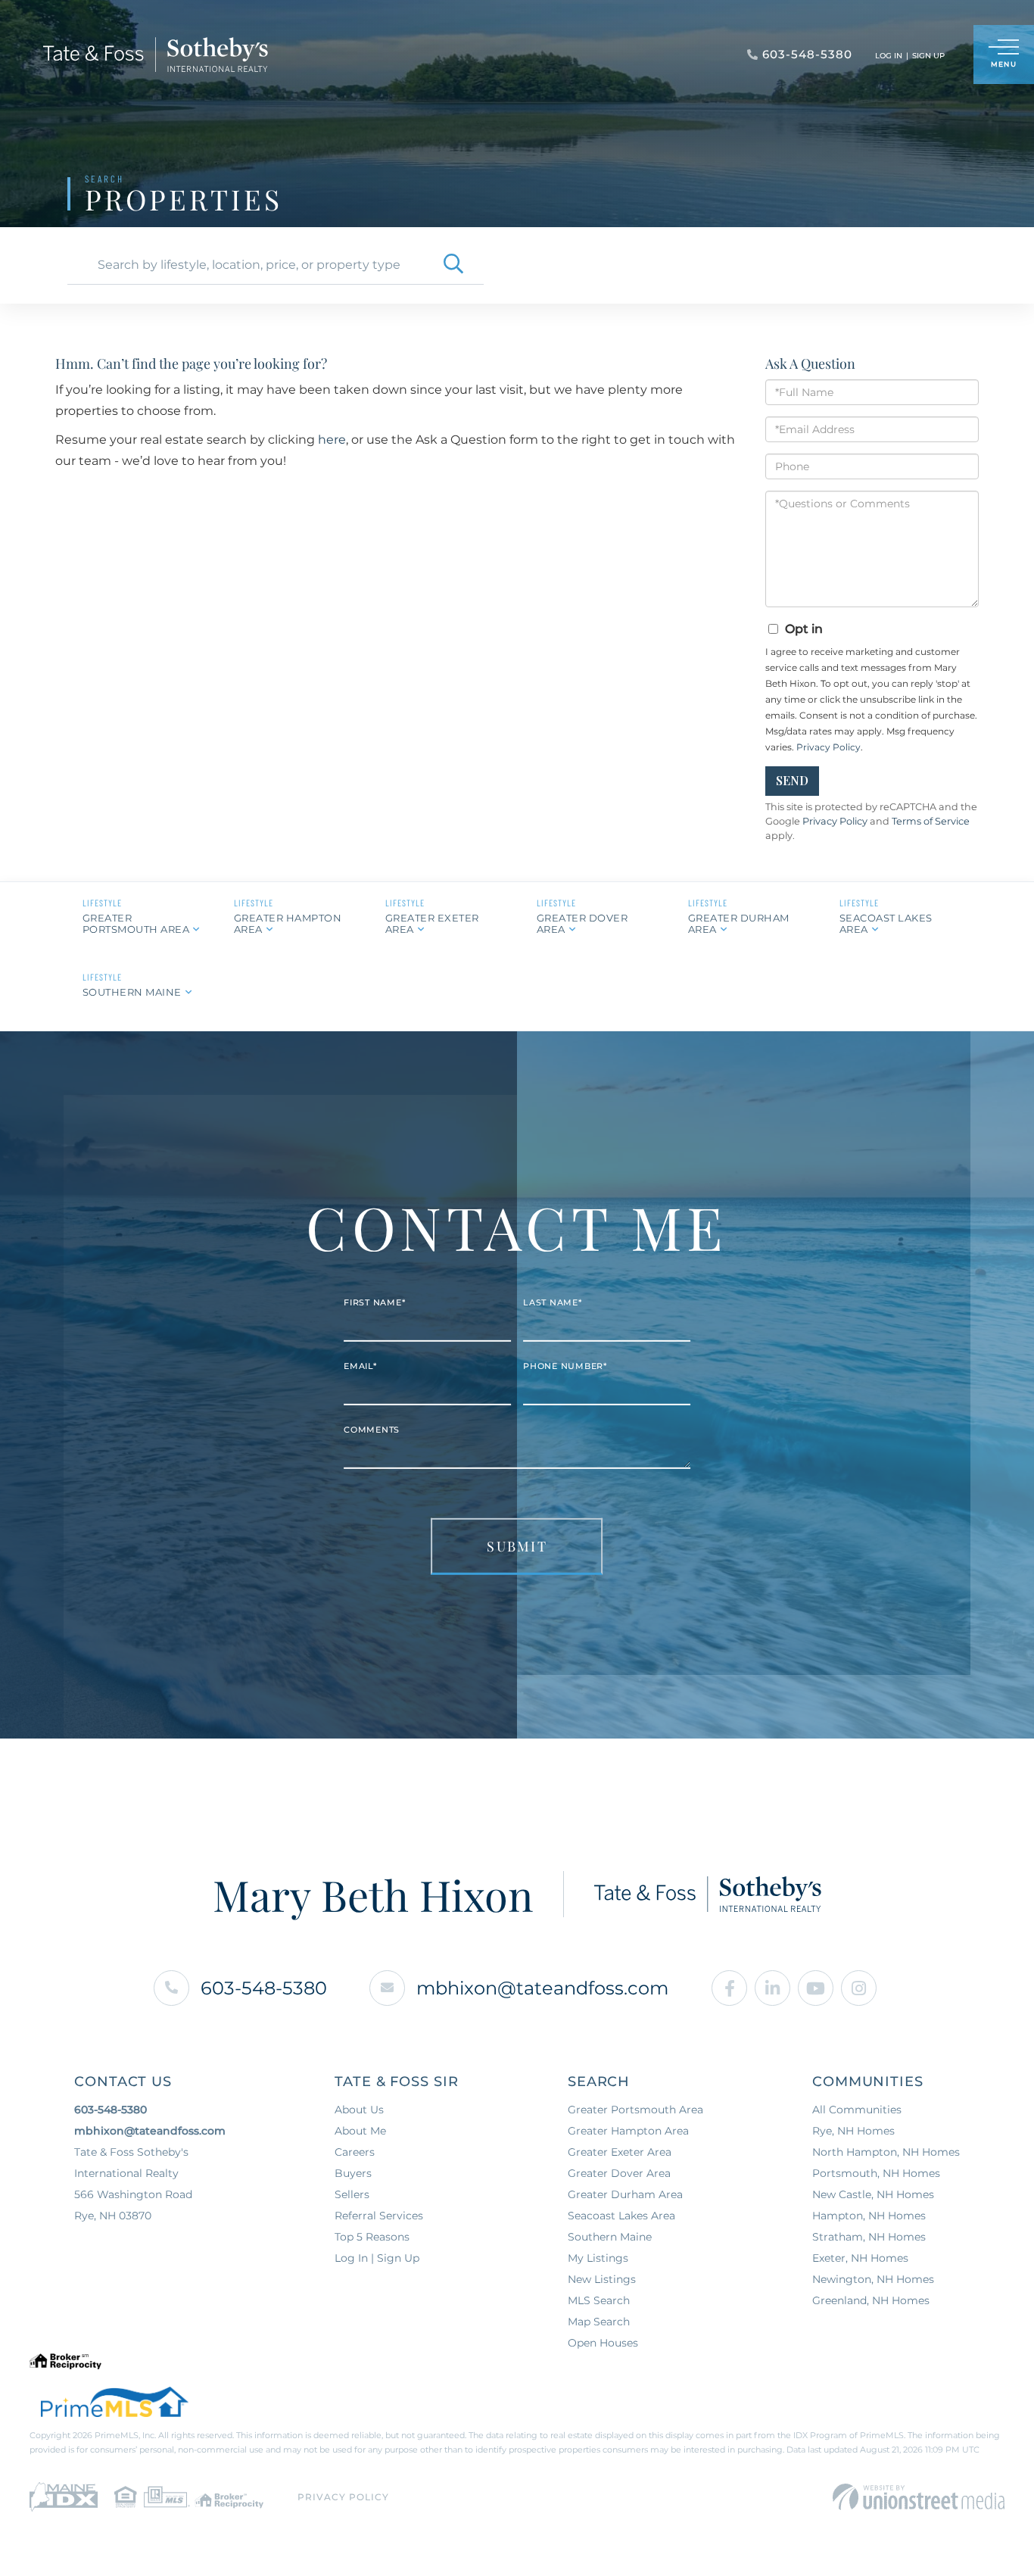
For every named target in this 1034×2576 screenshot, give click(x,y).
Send (792, 780)
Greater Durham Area (739, 923)
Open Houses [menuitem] (603, 2343)
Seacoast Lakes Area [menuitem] (621, 2216)
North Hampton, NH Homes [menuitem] (886, 2152)
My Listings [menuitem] (598, 2258)
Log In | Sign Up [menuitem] (377, 2258)
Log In (889, 56)
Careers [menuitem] (355, 2152)
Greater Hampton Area (288, 923)
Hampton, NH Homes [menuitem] (869, 2216)
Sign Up (928, 56)
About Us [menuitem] (359, 2110)
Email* (360, 1366)
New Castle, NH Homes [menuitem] (873, 2194)
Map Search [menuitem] (599, 2322)
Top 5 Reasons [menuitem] (372, 2237)
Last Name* (553, 1302)
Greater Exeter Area (432, 923)
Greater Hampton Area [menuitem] (628, 2131)
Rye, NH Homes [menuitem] (853, 2131)
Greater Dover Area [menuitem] (619, 2173)
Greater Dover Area (582, 923)
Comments (372, 1430)
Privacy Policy (828, 747)
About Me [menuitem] (360, 2131)
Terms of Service (931, 821)
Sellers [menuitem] (352, 2194)
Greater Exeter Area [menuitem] (620, 2152)
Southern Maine (132, 992)
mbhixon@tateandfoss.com (542, 1988)
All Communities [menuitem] (857, 2110)
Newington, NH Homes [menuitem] (873, 2279)
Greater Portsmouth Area (136, 923)
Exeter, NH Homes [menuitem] (860, 2258)
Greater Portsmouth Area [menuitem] (635, 2110)
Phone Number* (565, 1366)
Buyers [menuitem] (353, 2173)
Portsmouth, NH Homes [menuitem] (876, 2173)
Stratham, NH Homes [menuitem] (869, 2237)
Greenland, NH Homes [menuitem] (871, 2300)
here (332, 440)
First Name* (374, 1302)
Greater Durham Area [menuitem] (625, 2194)
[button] (453, 265)
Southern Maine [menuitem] (610, 2237)
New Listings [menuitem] (602, 2279)
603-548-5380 (264, 1988)
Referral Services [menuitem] (379, 2216)
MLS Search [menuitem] (599, 2300)
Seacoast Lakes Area (886, 923)
